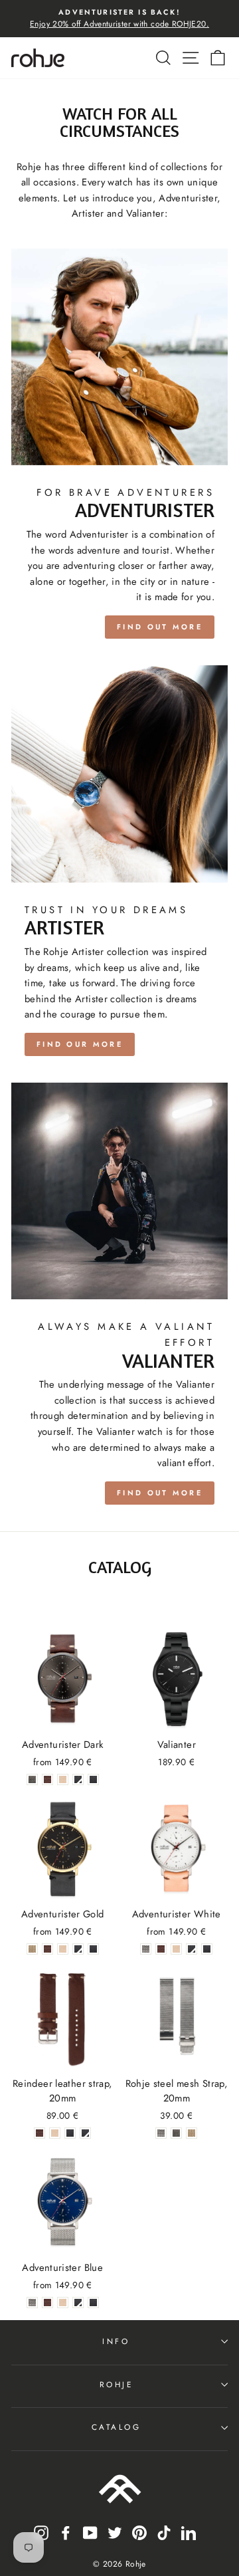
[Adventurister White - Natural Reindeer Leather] (176, 1949)
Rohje (117, 2384)
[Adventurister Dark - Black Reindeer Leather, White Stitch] (78, 1779)
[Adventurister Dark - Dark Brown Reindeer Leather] (47, 1779)
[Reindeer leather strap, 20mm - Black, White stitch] (85, 2133)
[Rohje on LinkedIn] (189, 2532)
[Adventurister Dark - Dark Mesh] (32, 1779)
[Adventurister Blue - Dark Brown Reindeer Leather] (47, 2303)
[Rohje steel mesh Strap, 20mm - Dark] (176, 2133)
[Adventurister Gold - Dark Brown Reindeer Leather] (47, 1949)
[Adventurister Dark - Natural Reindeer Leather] (63, 1779)
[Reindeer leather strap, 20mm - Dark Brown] (40, 2133)
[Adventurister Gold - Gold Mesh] (32, 1949)
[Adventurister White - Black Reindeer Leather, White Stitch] (192, 1949)
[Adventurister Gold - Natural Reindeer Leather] (63, 1949)
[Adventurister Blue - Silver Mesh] (32, 2303)
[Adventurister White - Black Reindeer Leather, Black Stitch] (207, 1949)
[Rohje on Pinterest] (139, 2532)
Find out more (160, 627)
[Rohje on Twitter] (115, 2532)
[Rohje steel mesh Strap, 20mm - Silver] (161, 2133)
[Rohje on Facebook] (66, 2532)
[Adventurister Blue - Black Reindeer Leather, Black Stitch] (93, 2303)
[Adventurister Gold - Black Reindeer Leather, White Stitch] (78, 1949)
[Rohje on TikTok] (164, 2532)
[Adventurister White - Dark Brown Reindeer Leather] (161, 1949)
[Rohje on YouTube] (90, 2532)
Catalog (117, 2427)
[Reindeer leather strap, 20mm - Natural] (55, 2133)
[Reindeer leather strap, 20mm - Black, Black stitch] (70, 2133)
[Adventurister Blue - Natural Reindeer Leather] (63, 2303)
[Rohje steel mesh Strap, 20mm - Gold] (192, 2133)
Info (116, 2341)
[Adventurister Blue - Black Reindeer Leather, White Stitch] (78, 2303)
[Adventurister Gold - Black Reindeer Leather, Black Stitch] (93, 1949)
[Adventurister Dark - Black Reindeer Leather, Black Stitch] (93, 1779)
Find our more (80, 1044)
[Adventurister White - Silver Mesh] (146, 1949)
